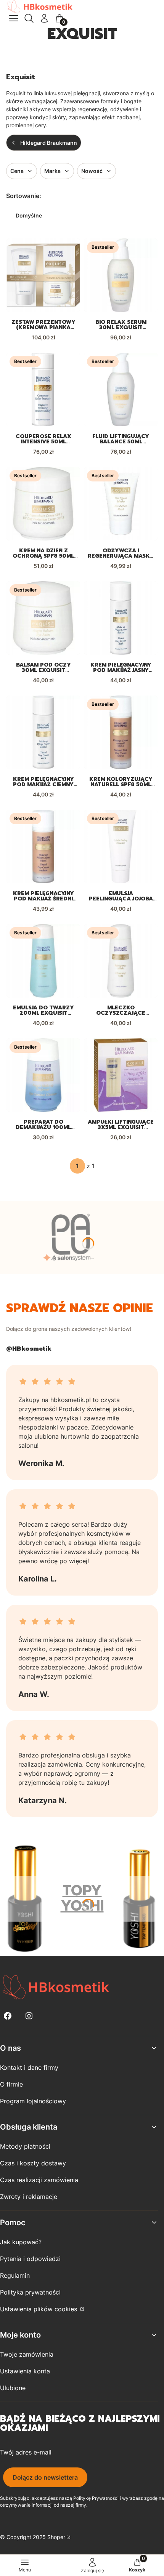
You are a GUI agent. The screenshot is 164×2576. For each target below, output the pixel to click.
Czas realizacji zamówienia (39, 2180)
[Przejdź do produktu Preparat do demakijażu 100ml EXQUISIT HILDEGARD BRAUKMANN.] (43, 1075)
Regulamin (15, 2275)
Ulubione (13, 2388)
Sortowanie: (24, 196)
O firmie (11, 2084)
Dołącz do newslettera (45, 2477)
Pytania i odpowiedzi (30, 2259)
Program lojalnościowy (33, 2101)
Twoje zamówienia (27, 2354)
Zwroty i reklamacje (29, 2197)
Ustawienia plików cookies (39, 2309)
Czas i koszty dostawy (33, 2163)
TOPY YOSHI (82, 1898)
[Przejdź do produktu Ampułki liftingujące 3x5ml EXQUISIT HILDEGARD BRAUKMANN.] (121, 1075)
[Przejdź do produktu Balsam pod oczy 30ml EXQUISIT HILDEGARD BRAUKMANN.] (43, 618)
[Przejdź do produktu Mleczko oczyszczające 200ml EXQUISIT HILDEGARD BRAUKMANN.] (121, 961)
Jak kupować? (21, 2242)
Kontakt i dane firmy (29, 2068)
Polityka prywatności (30, 2292)
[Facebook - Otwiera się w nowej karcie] (8, 2016)
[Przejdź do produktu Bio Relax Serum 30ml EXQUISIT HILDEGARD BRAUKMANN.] (121, 275)
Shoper (56, 2537)
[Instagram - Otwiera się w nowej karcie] (29, 2016)
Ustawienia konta (25, 2371)
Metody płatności (25, 2146)
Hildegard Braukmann (49, 143)
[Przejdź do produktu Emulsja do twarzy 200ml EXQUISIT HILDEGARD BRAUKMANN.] (43, 961)
